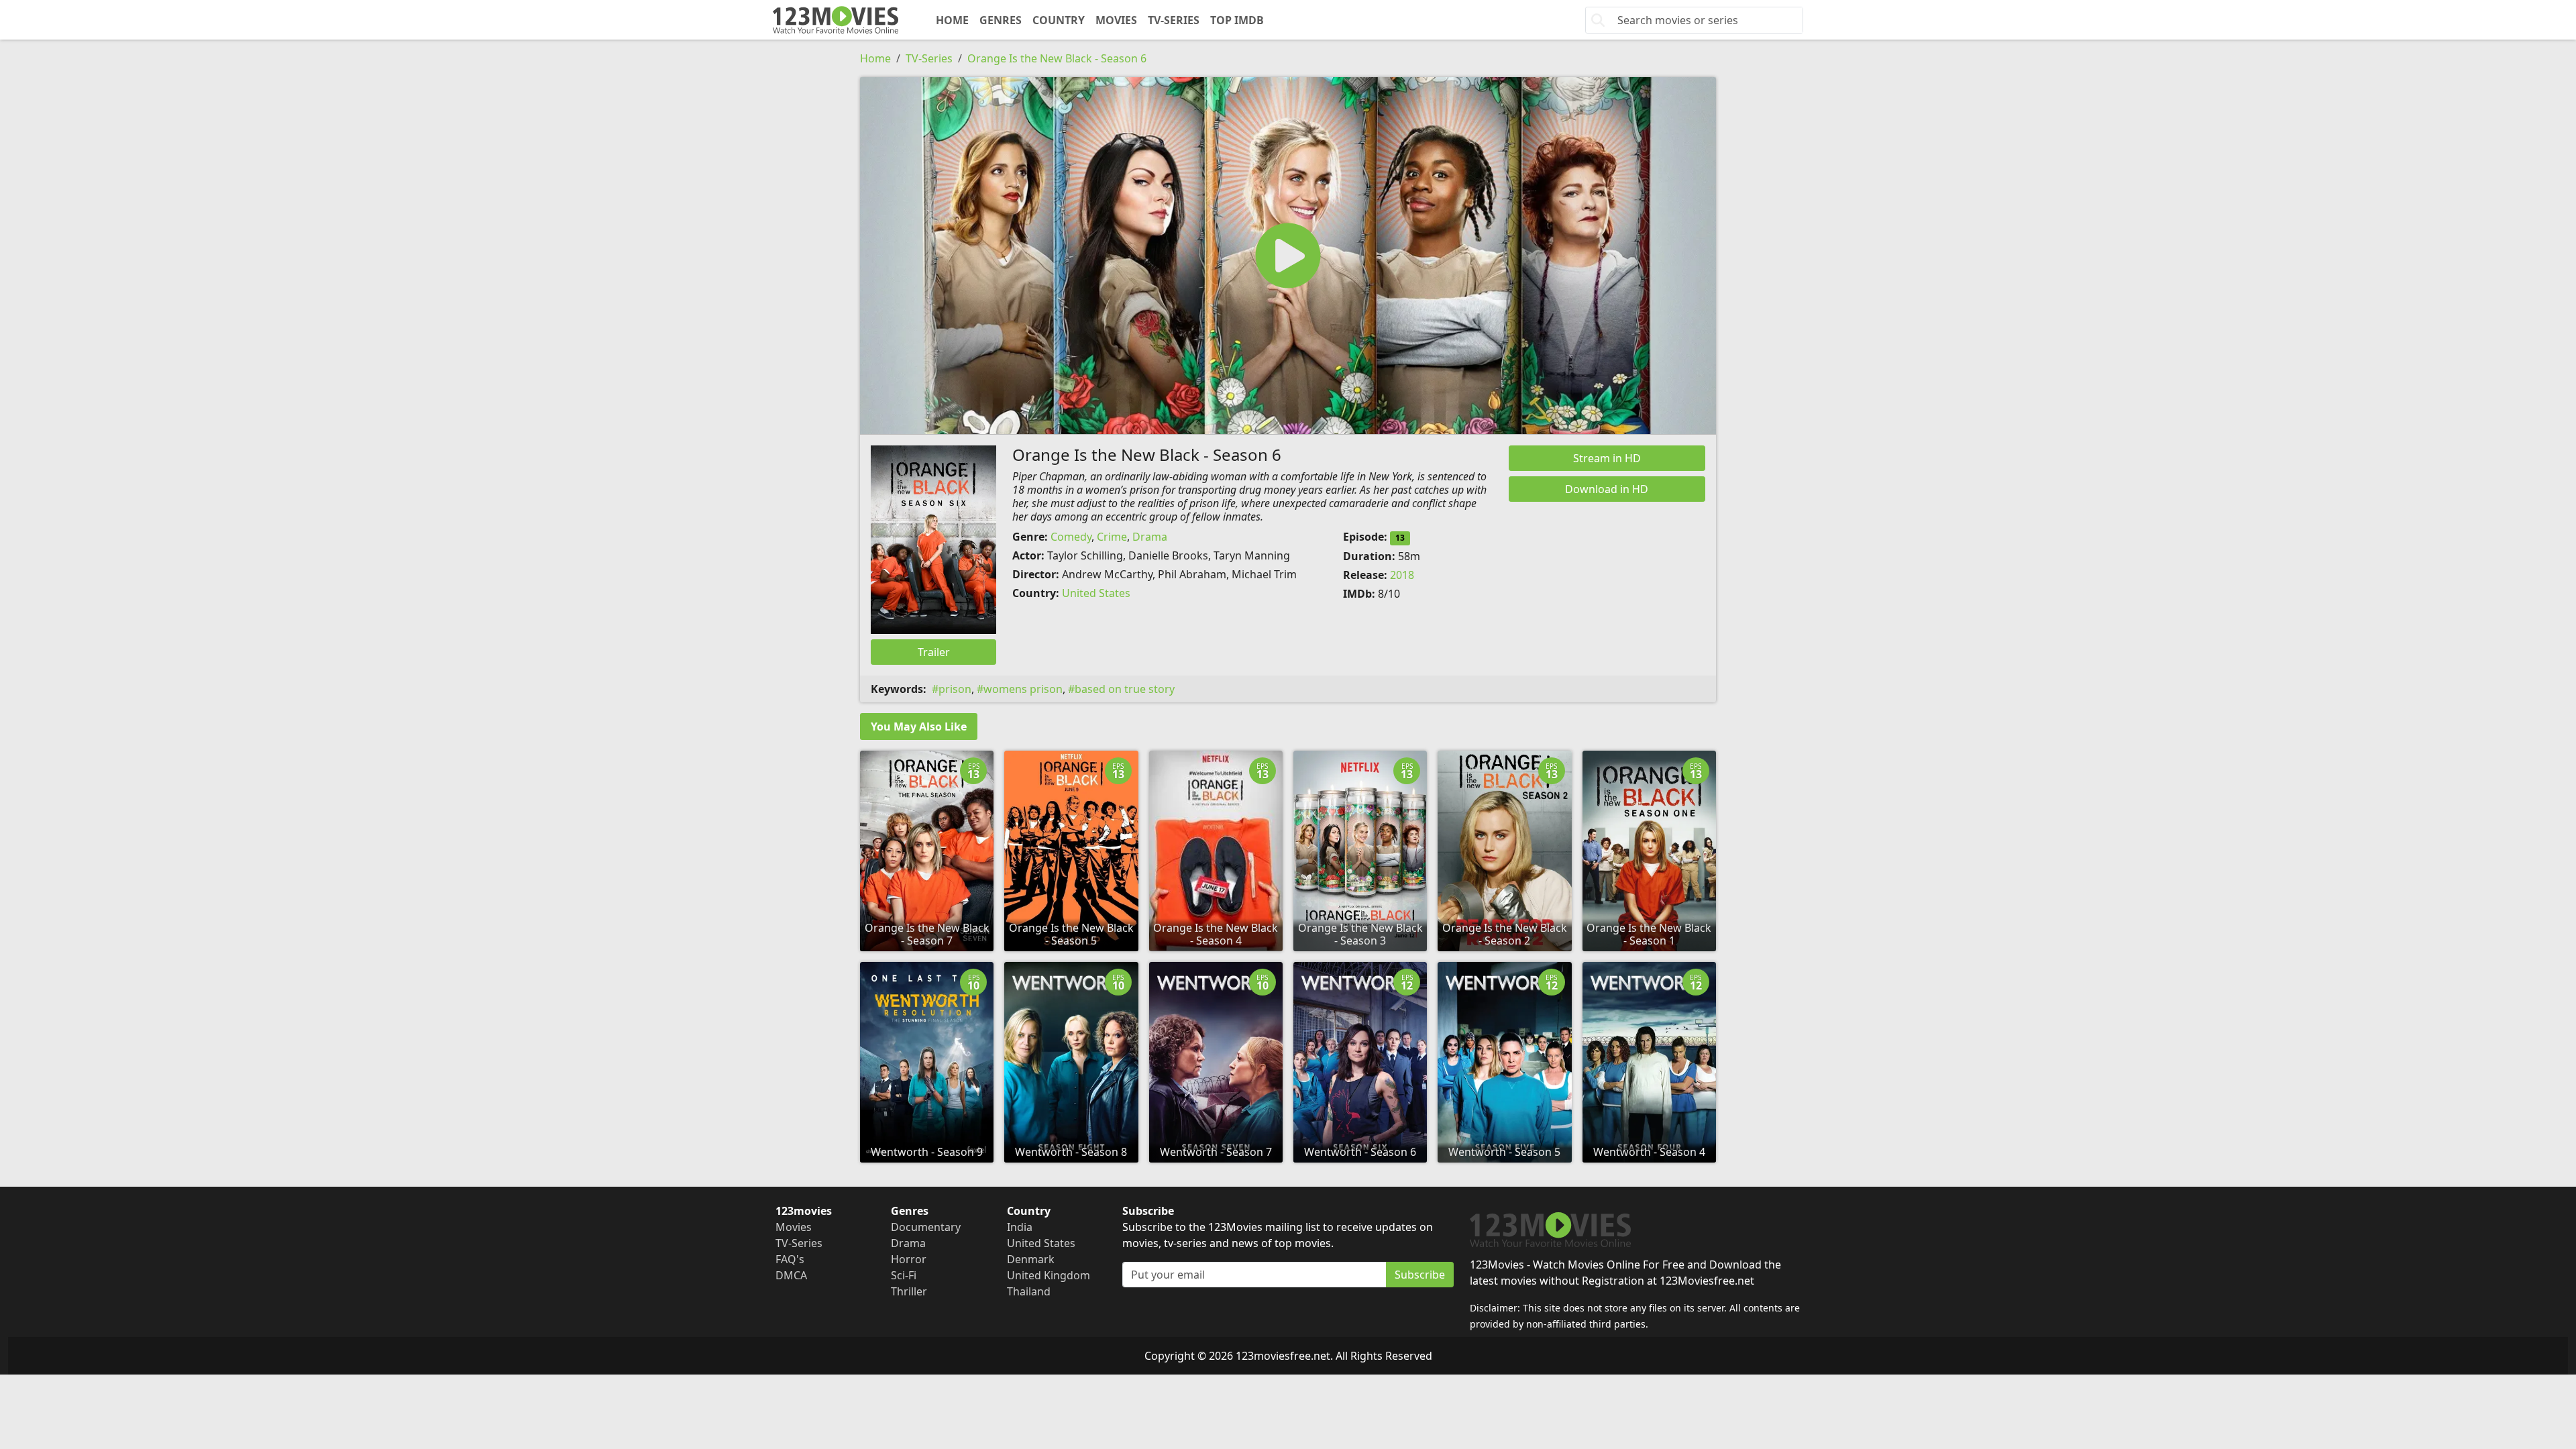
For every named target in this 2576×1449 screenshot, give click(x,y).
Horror (909, 1259)
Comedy (1071, 537)
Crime (1112, 537)
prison (955, 689)
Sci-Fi (904, 1275)
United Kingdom (1049, 1275)
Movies (1116, 20)
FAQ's (790, 1259)
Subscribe (1420, 1275)
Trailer (934, 652)
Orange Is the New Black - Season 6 (1057, 58)
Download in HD (1607, 489)
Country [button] (1059, 20)
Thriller (909, 1291)
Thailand (1029, 1291)
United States (1096, 593)
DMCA (791, 1275)
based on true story (1125, 689)
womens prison (1023, 689)
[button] (1288, 256)
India (1020, 1227)
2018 (1402, 575)
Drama (1150, 537)
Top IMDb (1237, 20)
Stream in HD (1607, 458)
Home (952, 20)
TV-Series (1174, 20)
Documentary (926, 1227)
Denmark (1031, 1259)
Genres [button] (1001, 20)
